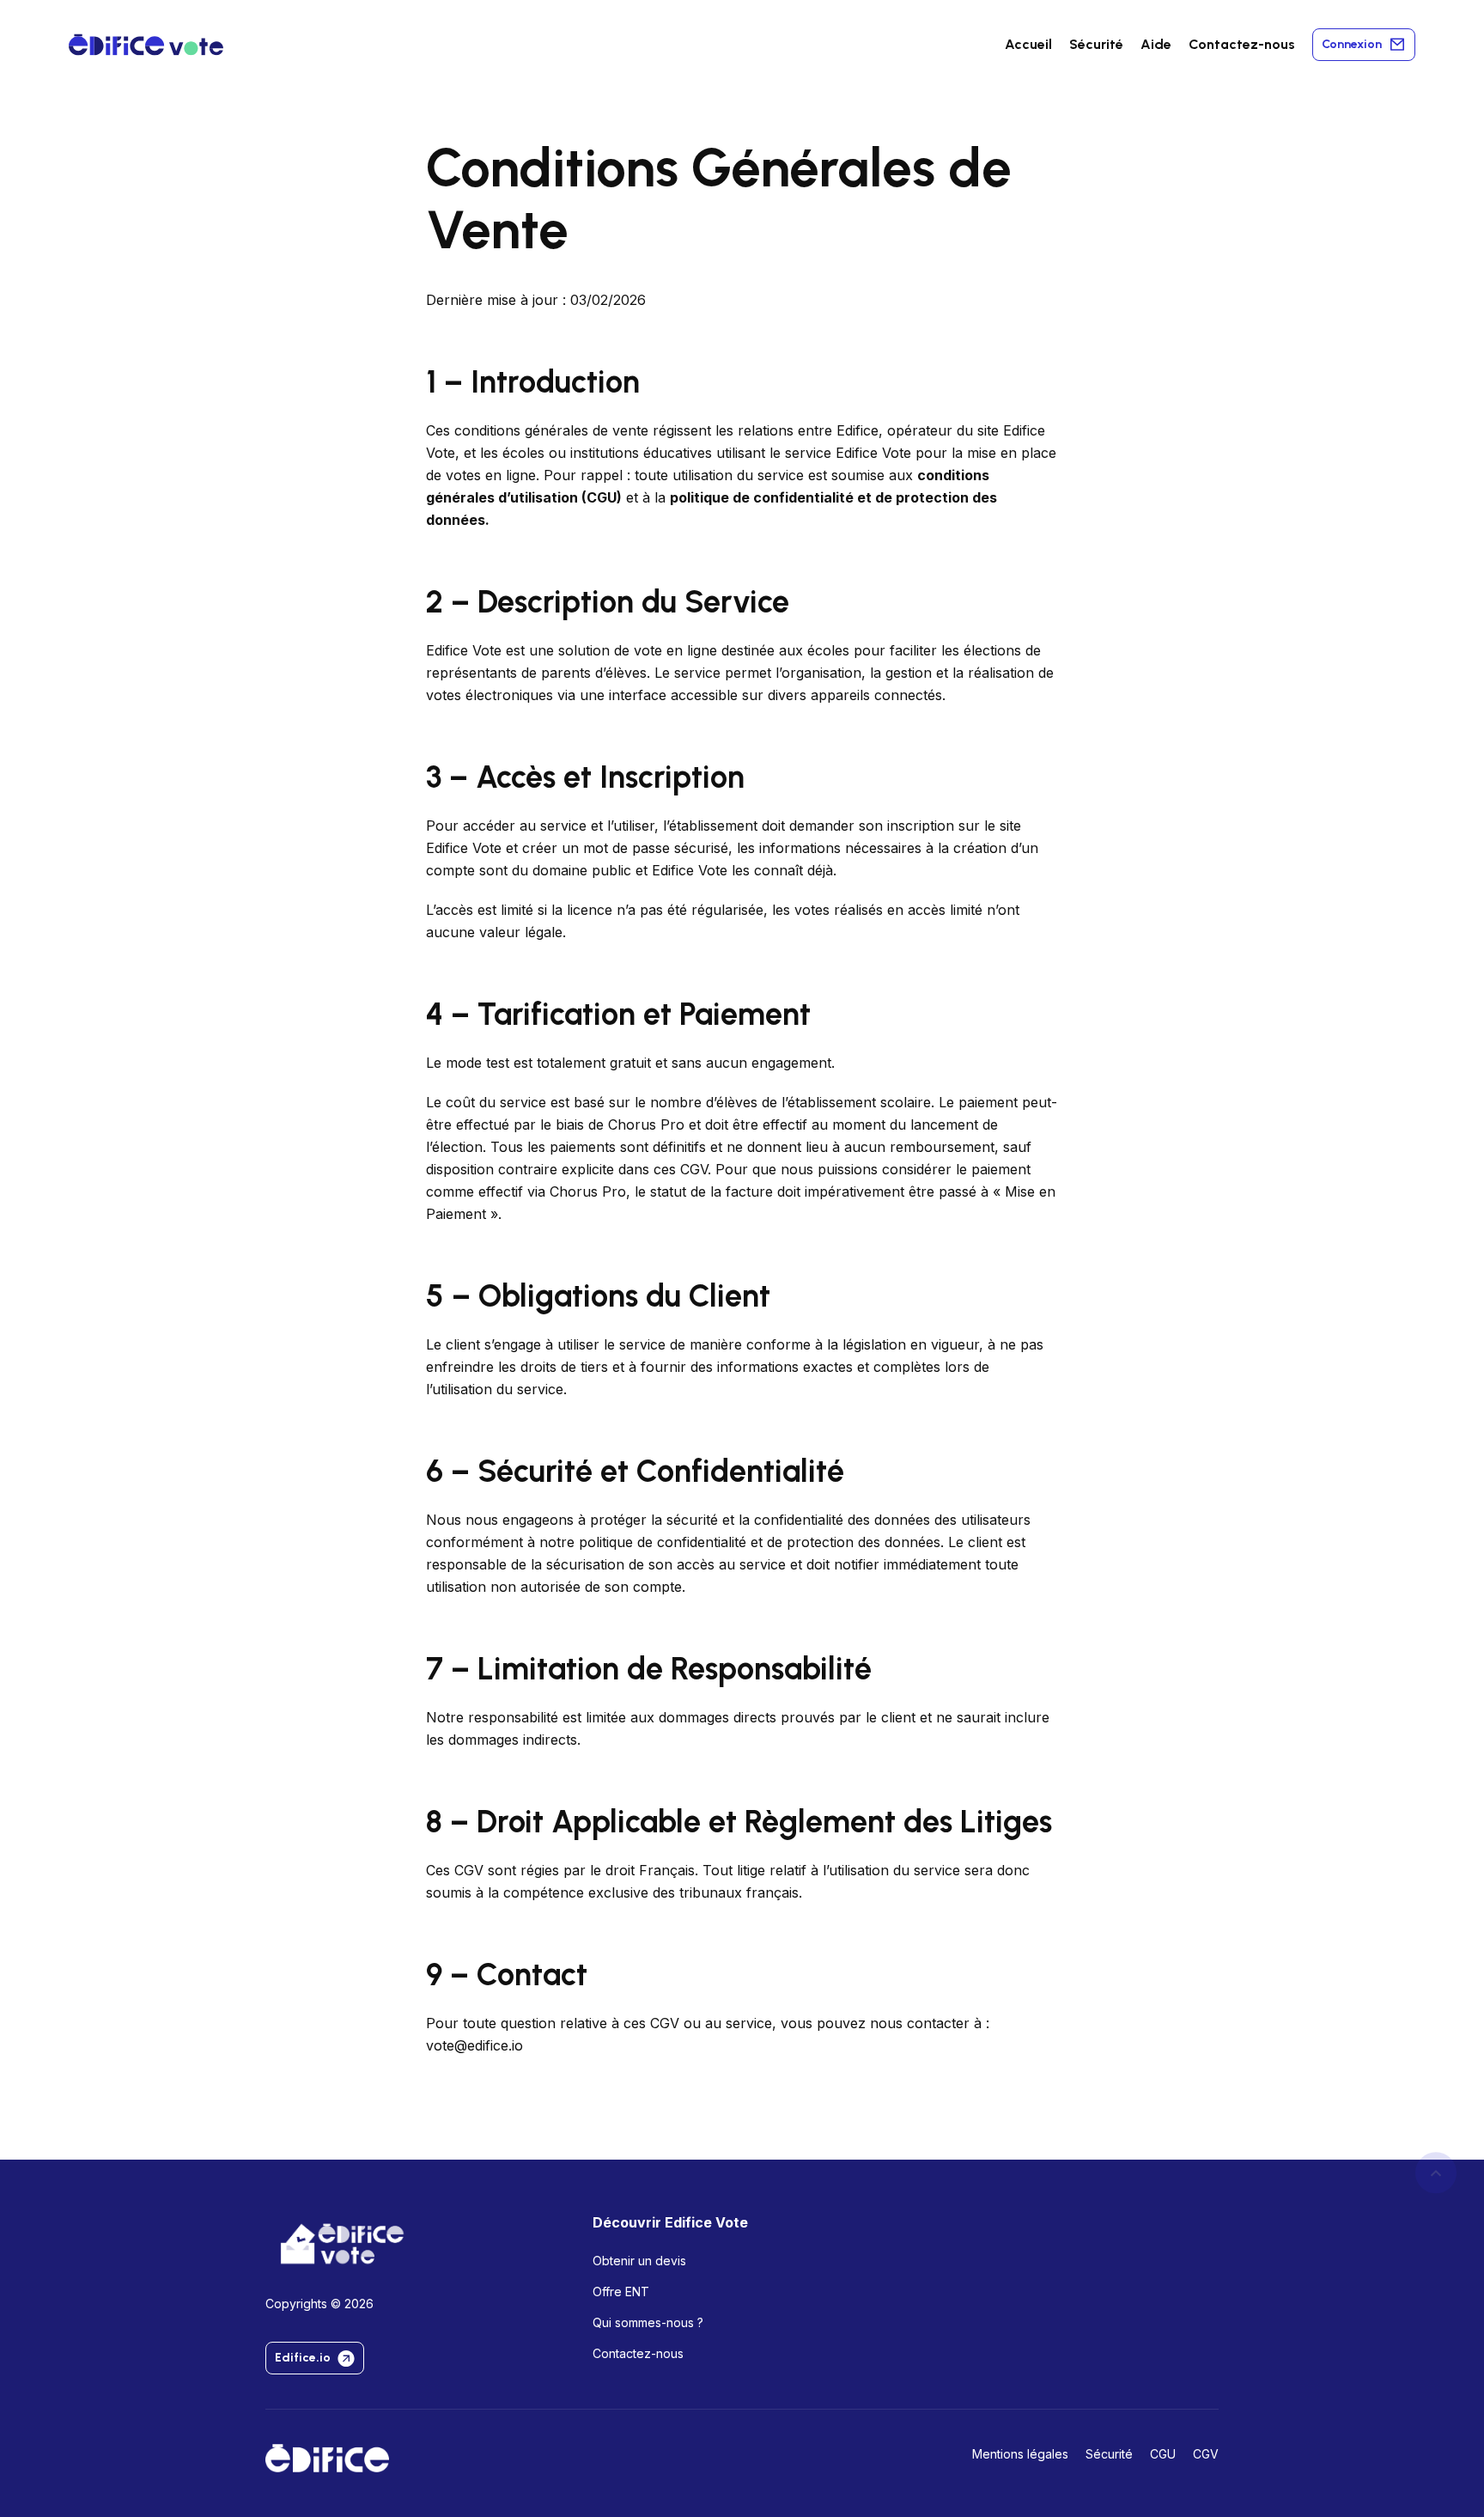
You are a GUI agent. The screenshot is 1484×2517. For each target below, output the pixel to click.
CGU (602, 497)
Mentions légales (1020, 2454)
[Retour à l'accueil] (327, 2458)
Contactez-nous (1242, 44)
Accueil (1028, 44)
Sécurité (1096, 44)
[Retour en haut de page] (1436, 2173)
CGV (1206, 2454)
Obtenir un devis (639, 2261)
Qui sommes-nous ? (648, 2322)
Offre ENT (621, 2292)
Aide (1156, 44)
